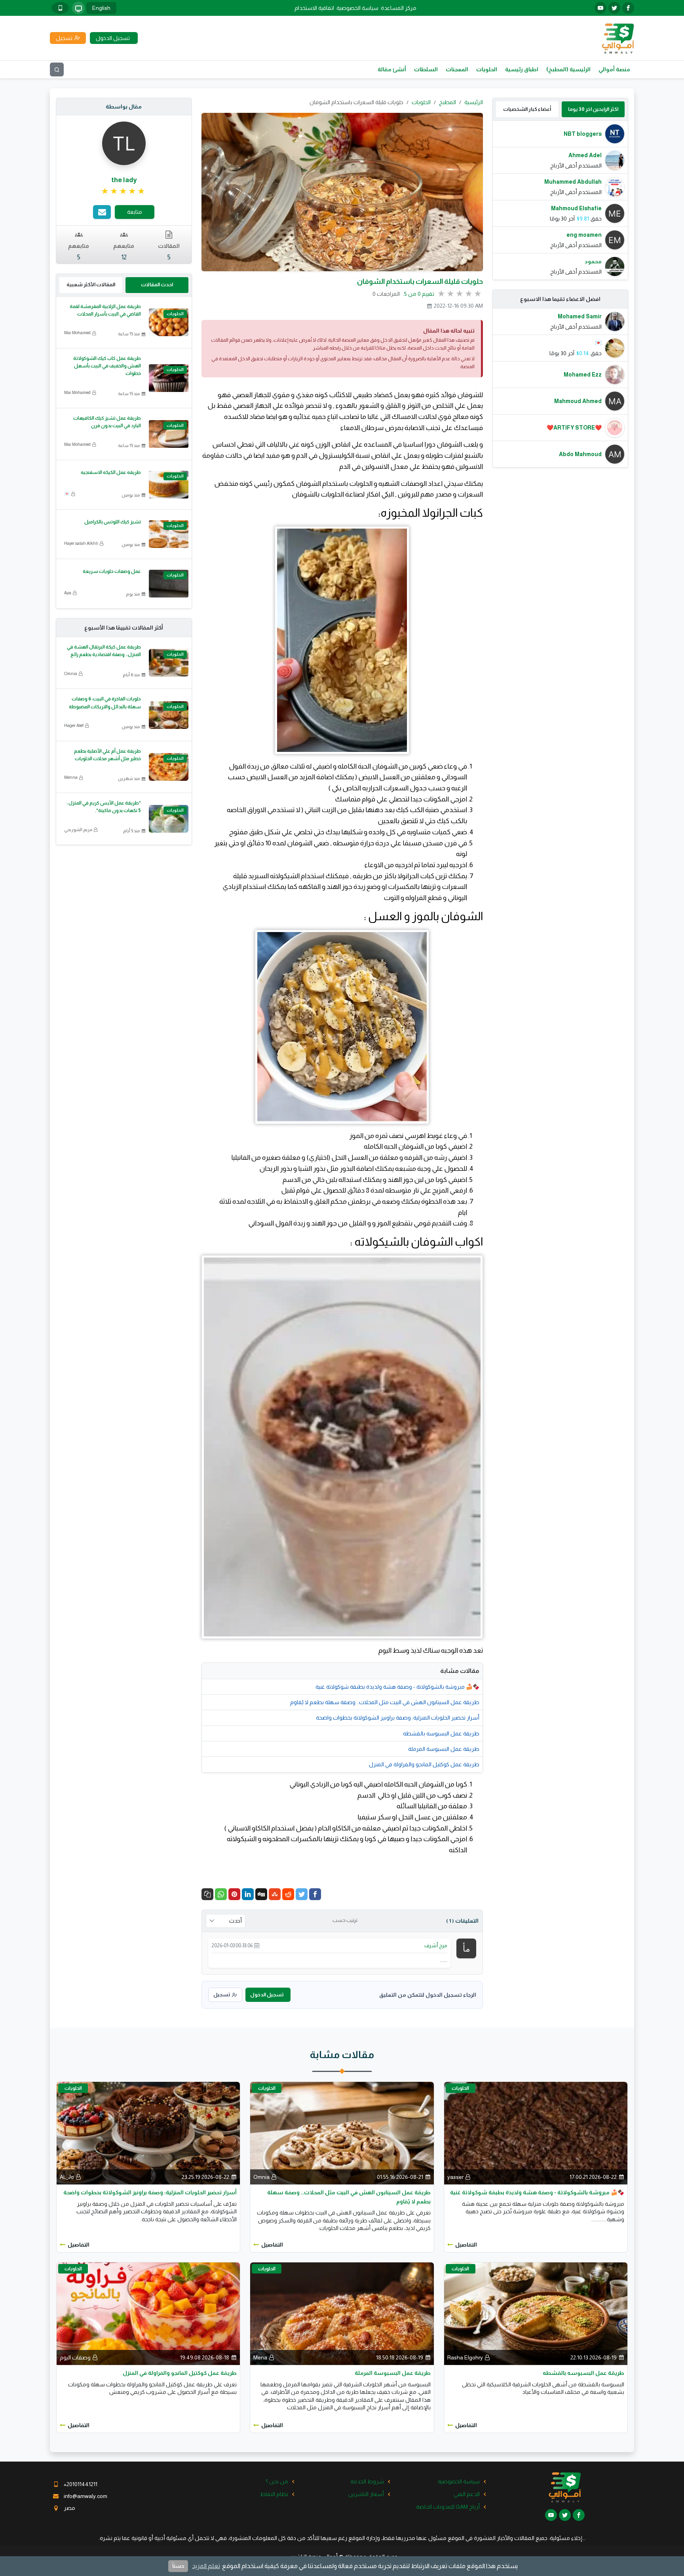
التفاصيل (466, 2245)
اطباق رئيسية (522, 69)
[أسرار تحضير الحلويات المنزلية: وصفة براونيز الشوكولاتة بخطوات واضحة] (148, 2133)
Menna (71, 777)
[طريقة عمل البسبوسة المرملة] (342, 2313)
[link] (124, 191)
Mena (260, 2357)
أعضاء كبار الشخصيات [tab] (527, 109)
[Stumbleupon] (275, 1894)
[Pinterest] (234, 1894)
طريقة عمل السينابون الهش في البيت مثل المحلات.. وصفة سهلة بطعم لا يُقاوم (385, 1702)
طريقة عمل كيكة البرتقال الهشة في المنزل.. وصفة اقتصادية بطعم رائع (104, 651)
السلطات (426, 69)
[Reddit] (288, 1894)
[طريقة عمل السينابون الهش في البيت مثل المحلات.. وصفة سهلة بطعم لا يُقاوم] (342, 2133)
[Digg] (261, 1894)
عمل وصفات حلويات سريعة (112, 571)
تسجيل (222, 1995)
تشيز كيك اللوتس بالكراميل (113, 522)
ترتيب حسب (345, 1920)
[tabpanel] (560, 200)
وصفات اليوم (75, 2357)
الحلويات (487, 69)
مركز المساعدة (399, 8)
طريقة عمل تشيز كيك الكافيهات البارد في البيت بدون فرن (107, 422)
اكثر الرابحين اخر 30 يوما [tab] (593, 109)
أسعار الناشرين (366, 2494)
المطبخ (447, 102)
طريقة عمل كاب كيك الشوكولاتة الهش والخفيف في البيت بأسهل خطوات (107, 366)
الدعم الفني (467, 2494)
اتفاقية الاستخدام (314, 8)
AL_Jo (67, 2177)
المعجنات (457, 69)
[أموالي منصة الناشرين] (618, 38)
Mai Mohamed (77, 333)
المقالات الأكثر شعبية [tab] (91, 284)
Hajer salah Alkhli (81, 543)
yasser (455, 2177)
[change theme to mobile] (60, 8)
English (101, 8)
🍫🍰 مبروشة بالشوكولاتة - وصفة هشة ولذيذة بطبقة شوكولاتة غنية (397, 1687)
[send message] (102, 212)
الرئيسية (474, 102)
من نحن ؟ (277, 2481)
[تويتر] (614, 8)
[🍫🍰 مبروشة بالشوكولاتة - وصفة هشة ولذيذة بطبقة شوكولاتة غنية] (536, 2133)
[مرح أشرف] (466, 1948)
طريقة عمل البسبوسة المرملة (444, 1749)
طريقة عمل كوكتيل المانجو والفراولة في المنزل (424, 1764)
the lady (124, 180)
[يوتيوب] (600, 8)
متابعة (135, 212)
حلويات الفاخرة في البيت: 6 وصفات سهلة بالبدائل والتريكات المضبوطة (105, 703)
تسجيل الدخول (267, 1995)
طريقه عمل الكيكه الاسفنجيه (111, 472)
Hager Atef (74, 725)
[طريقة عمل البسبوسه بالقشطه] (536, 2313)
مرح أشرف (436, 1945)
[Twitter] (302, 1894)
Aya (68, 593)
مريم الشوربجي (78, 829)
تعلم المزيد (206, 2566)
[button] (207, 1894)
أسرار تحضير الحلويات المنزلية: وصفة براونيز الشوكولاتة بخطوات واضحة (398, 1718)
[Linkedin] (248, 1894)
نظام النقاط (274, 2494)
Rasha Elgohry (465, 2357)
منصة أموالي (614, 69)
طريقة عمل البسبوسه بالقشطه (441, 1733)
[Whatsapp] (221, 1894)
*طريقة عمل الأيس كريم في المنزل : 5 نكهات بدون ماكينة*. (104, 807)
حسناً (178, 2566)
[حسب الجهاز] (78, 8)
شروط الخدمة (367, 2481)
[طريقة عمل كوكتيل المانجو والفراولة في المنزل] (148, 2313)
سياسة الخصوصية (357, 8)
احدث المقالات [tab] (157, 284)
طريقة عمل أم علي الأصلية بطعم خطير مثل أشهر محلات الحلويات (107, 755)
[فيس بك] (628, 8)
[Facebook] (315, 1894)
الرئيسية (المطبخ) (568, 69)
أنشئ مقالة (392, 69)
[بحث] (57, 69)
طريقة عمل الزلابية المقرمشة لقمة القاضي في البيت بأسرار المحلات (105, 310)
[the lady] (124, 143)
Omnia (71, 673)
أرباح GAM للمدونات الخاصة (448, 2507)
